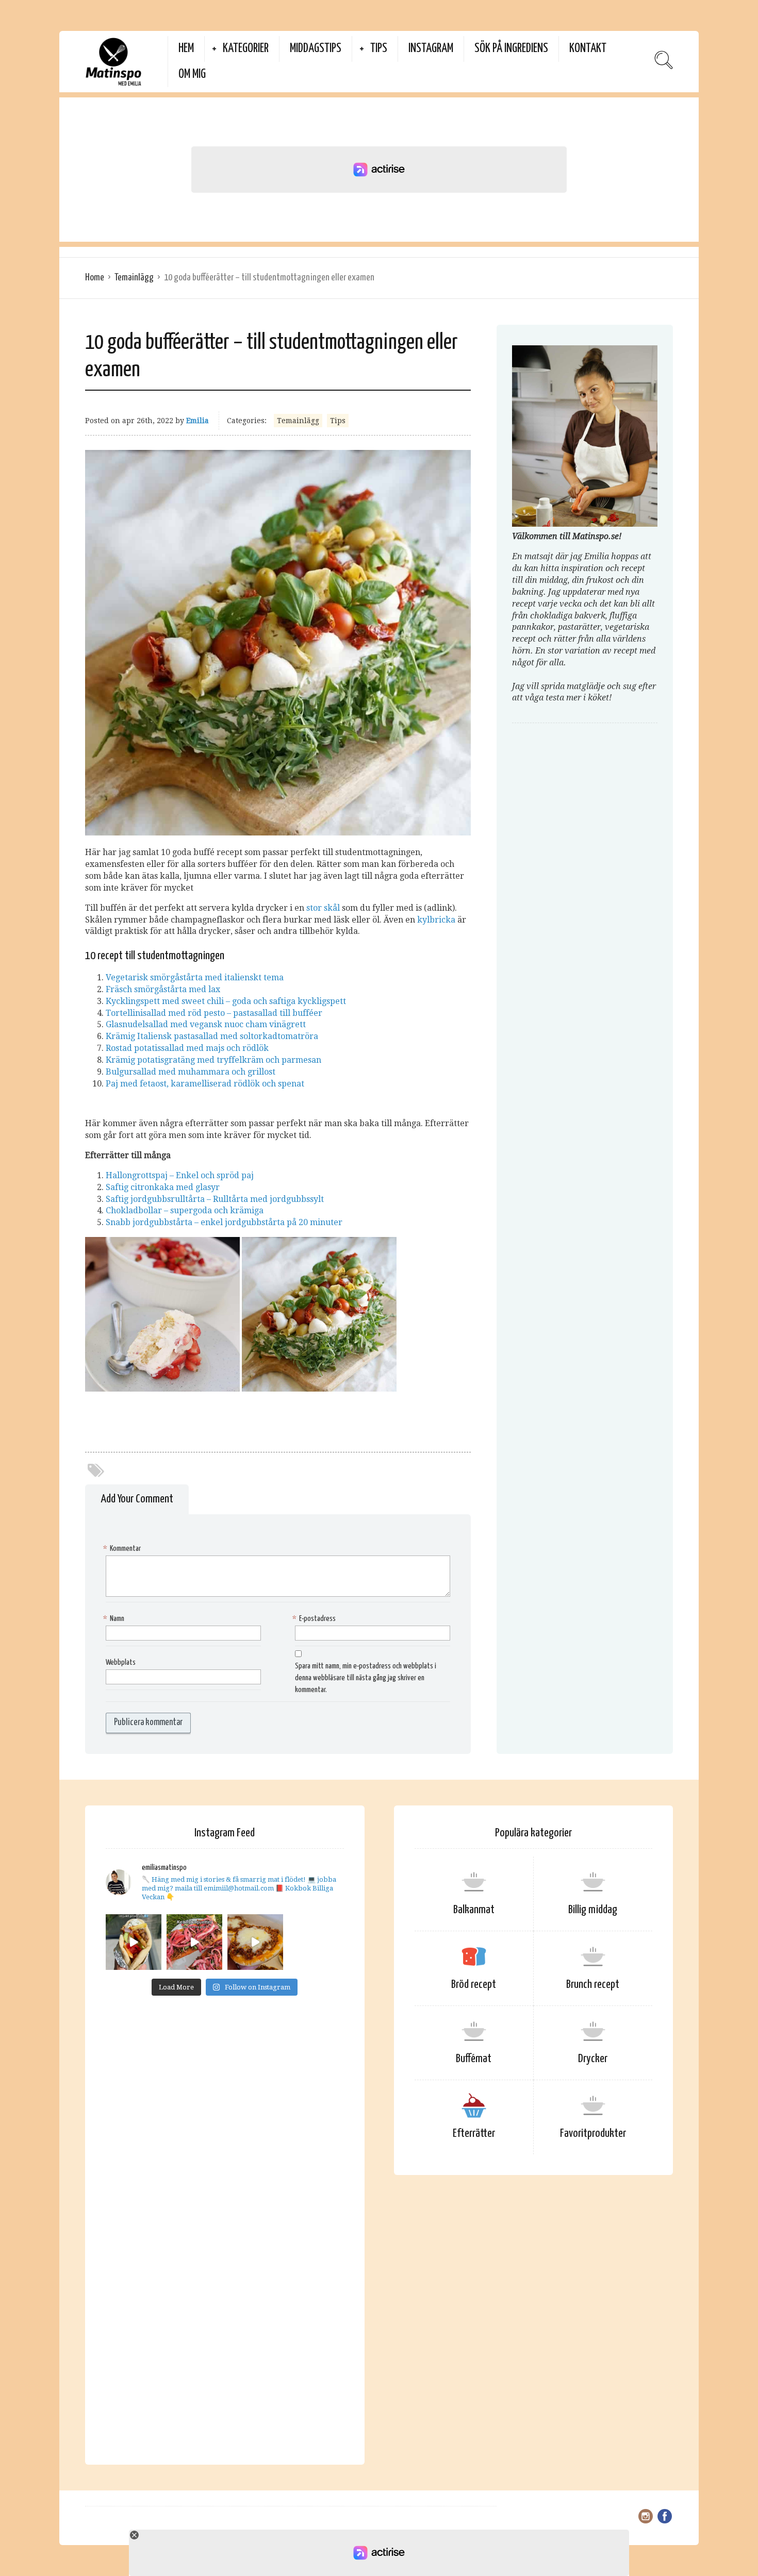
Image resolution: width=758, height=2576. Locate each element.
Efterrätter (474, 2134)
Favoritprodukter (593, 2134)
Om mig (192, 74)
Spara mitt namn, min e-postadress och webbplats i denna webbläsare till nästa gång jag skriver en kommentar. (366, 1678)
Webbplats (121, 1662)
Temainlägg (134, 278)
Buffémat (474, 2059)
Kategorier (246, 49)
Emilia (197, 421)
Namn (115, 1619)
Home (95, 278)
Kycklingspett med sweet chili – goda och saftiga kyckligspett (226, 1001)
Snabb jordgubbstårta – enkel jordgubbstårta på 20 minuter (224, 1222)
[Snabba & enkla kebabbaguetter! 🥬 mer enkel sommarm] (194, 1942)
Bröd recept (474, 1985)
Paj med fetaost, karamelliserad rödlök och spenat (205, 1084)
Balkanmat (474, 1910)
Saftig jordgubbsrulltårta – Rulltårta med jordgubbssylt (215, 1199)
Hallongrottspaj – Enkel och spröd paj (180, 1175)
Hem (186, 49)
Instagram (431, 49)
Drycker (593, 2059)
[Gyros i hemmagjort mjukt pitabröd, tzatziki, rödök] (134, 1942)
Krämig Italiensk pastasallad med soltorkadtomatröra (212, 1036)
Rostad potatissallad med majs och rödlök (187, 1048)
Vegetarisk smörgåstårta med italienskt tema (195, 977)
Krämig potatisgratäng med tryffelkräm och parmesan (213, 1060)
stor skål (323, 908)
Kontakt (588, 49)
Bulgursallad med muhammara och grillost (191, 1072)
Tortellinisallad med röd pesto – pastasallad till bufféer (214, 1013)
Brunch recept (593, 1985)
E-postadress (315, 1619)
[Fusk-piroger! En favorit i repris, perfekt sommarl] (255, 1942)
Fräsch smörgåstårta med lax (163, 989)
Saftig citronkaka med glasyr (163, 1187)
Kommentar (123, 1549)
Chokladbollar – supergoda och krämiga (185, 1210)
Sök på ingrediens (511, 49)
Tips (379, 49)
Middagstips (316, 49)
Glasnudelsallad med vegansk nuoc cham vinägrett (206, 1024)
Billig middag (593, 1910)
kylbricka (436, 920)
